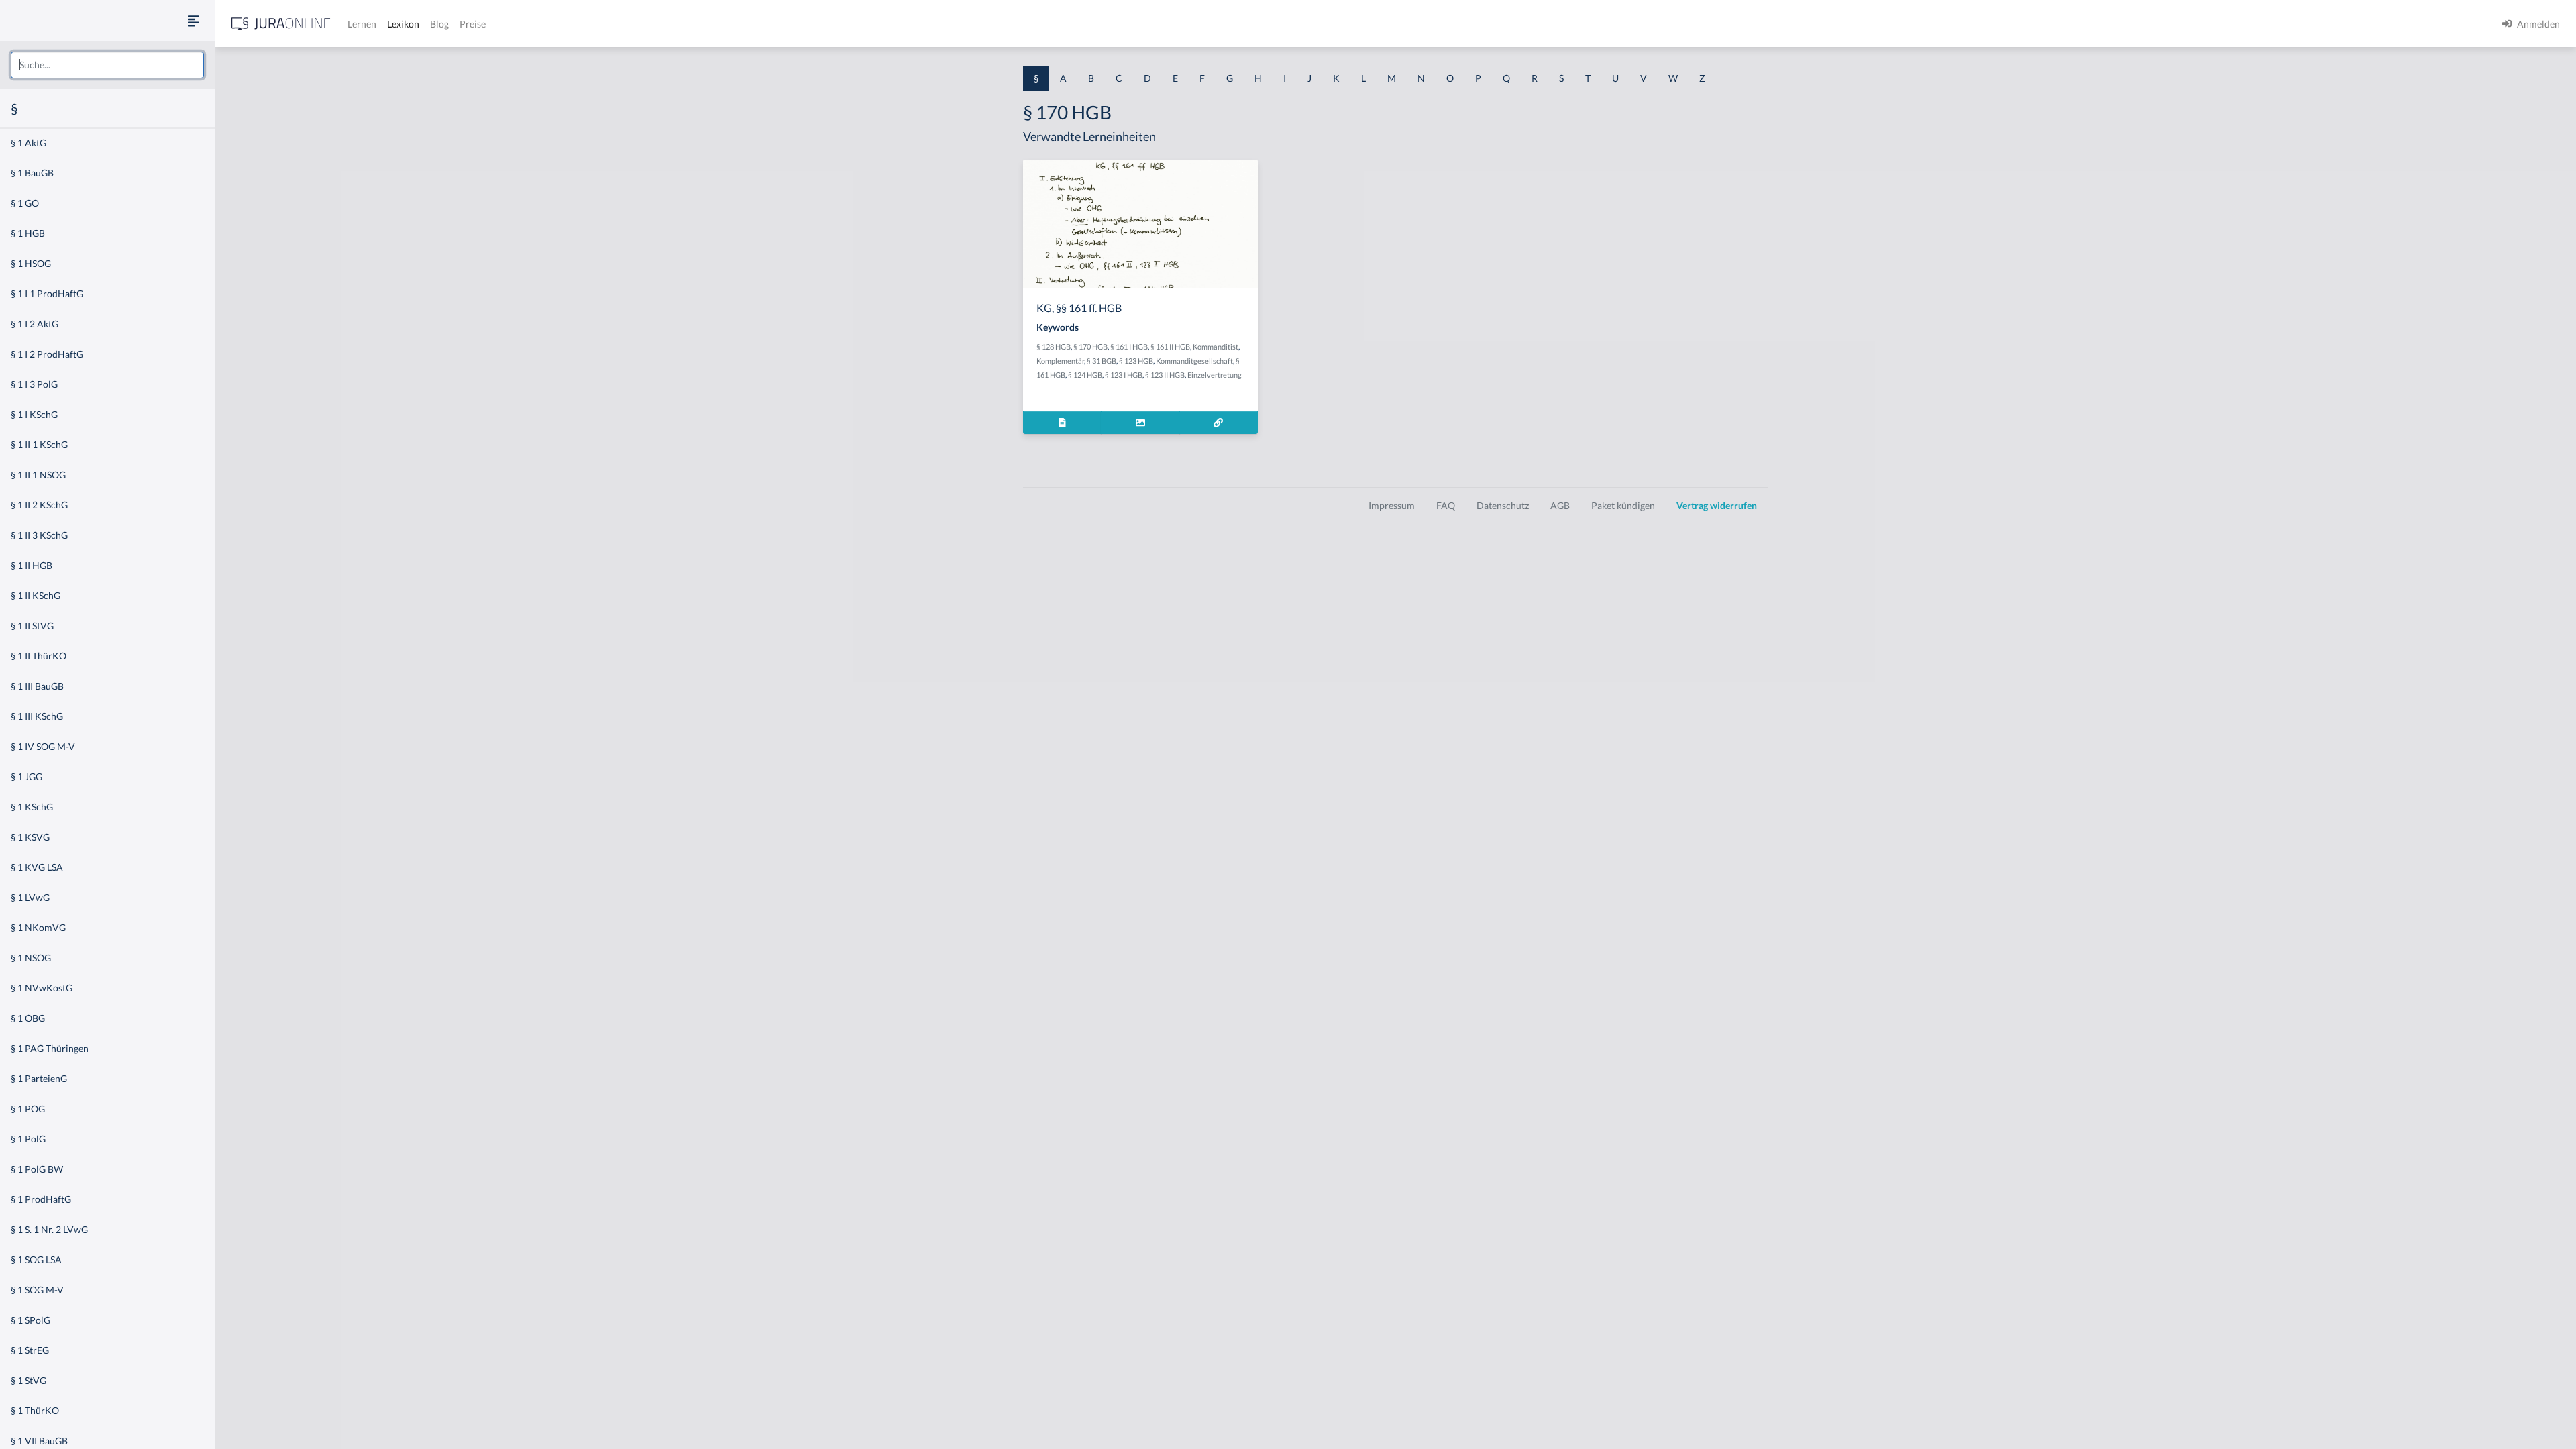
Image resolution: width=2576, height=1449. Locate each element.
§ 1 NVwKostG (42, 988)
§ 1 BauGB (32, 173)
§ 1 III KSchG (37, 716)
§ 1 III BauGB (37, 686)
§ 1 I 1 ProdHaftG (47, 293)
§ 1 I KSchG (34, 414)
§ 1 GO (25, 203)
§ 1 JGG (26, 776)
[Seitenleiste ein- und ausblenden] (193, 20)
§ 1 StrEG (30, 1350)
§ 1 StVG (29, 1380)
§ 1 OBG (28, 1018)
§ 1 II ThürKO (39, 656)
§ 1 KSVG (30, 837)
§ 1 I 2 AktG (35, 324)
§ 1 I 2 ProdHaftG (47, 354)
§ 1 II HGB (32, 565)
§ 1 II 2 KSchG (39, 505)
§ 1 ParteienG (39, 1078)
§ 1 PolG (28, 1139)
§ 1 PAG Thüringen (50, 1048)
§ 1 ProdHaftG (41, 1199)
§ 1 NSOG (31, 958)
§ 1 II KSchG (36, 595)
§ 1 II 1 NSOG (38, 475)
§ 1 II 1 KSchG (39, 444)
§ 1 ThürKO (35, 1410)
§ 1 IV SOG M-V (43, 746)
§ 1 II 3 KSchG (39, 535)
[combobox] (107, 65)
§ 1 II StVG (32, 626)
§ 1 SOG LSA (36, 1259)
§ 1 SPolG (31, 1320)
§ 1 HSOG (31, 263)
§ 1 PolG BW (37, 1169)
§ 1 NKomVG (38, 927)
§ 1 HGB (28, 233)
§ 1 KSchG (32, 807)
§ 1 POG (28, 1109)
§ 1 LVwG (30, 897)
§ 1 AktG (29, 143)
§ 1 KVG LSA (37, 867)
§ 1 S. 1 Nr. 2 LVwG (49, 1229)
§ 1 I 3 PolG (34, 384)
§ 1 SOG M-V (37, 1290)
